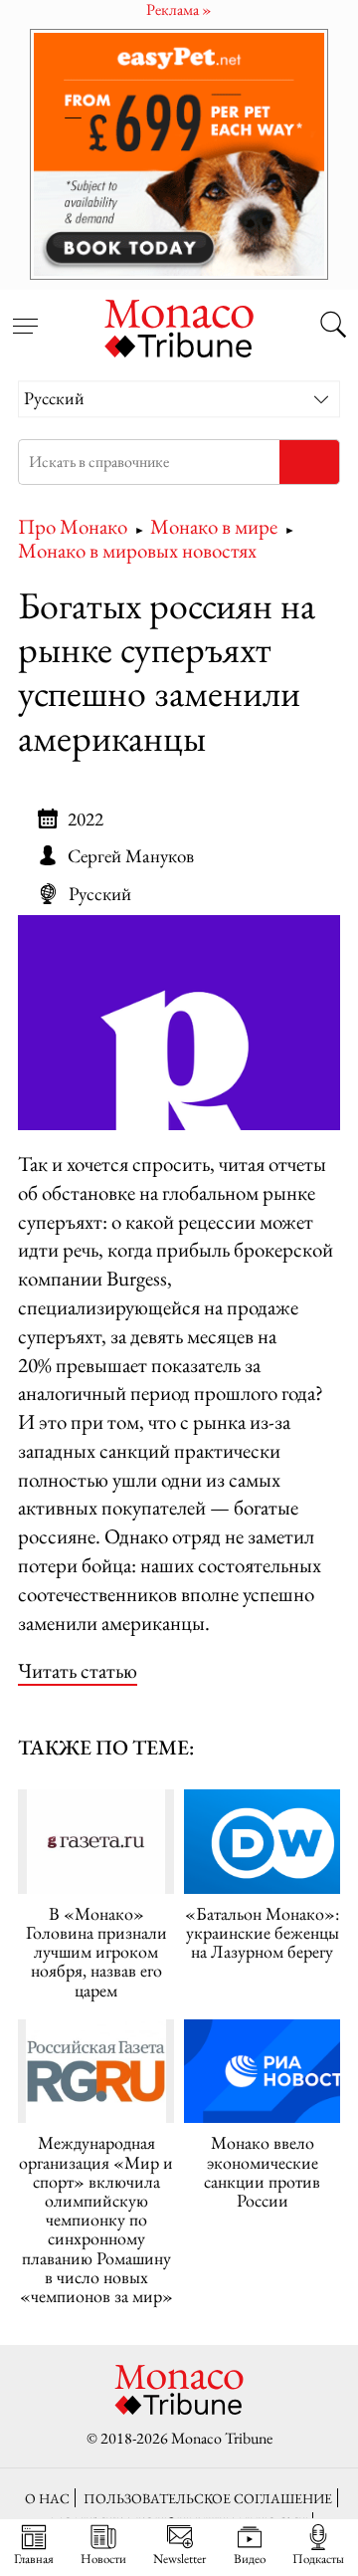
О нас (47, 2498)
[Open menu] (25, 315)
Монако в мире (214, 526)
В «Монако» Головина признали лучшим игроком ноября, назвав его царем (96, 1952)
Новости (103, 2558)
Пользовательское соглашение (208, 2498)
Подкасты (318, 2558)
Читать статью (78, 1670)
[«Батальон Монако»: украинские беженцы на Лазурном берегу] (262, 1842)
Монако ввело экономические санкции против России (262, 2171)
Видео (250, 2558)
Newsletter (179, 2558)
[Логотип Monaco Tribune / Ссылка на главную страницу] (179, 326)
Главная (34, 2558)
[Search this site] (333, 327)
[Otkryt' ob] (179, 154)
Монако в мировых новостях (137, 550)
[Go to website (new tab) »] (179, 1023)
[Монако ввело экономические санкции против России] (262, 2072)
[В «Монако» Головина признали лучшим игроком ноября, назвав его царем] (96, 1842)
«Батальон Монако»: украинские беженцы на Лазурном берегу (262, 1932)
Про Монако (73, 526)
